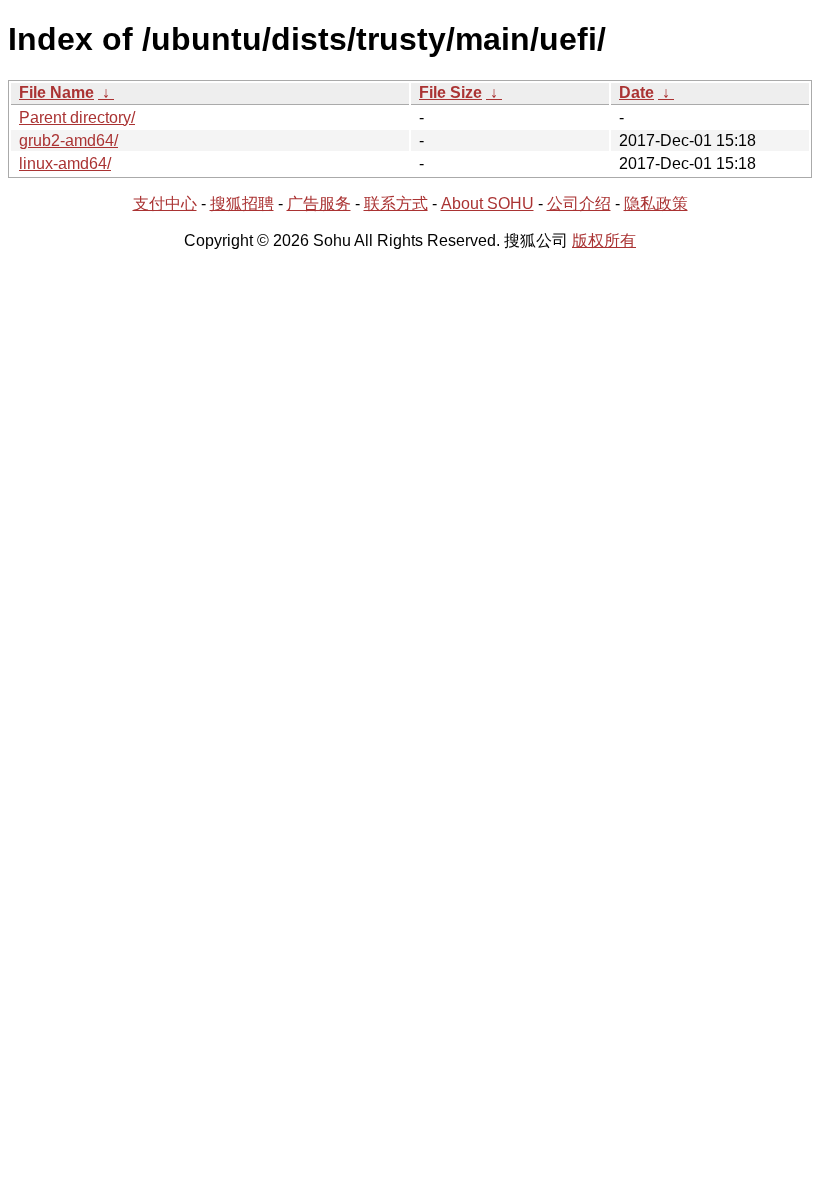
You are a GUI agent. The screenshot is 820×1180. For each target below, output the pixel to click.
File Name (56, 92)
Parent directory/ (77, 117)
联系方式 (396, 203)
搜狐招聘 (242, 203)
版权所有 (604, 240)
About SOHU (487, 203)
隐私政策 (656, 203)
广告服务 (319, 203)
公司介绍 (579, 203)
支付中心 (165, 203)
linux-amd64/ (65, 163)
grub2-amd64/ (68, 140)
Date (636, 92)
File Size (450, 92)
